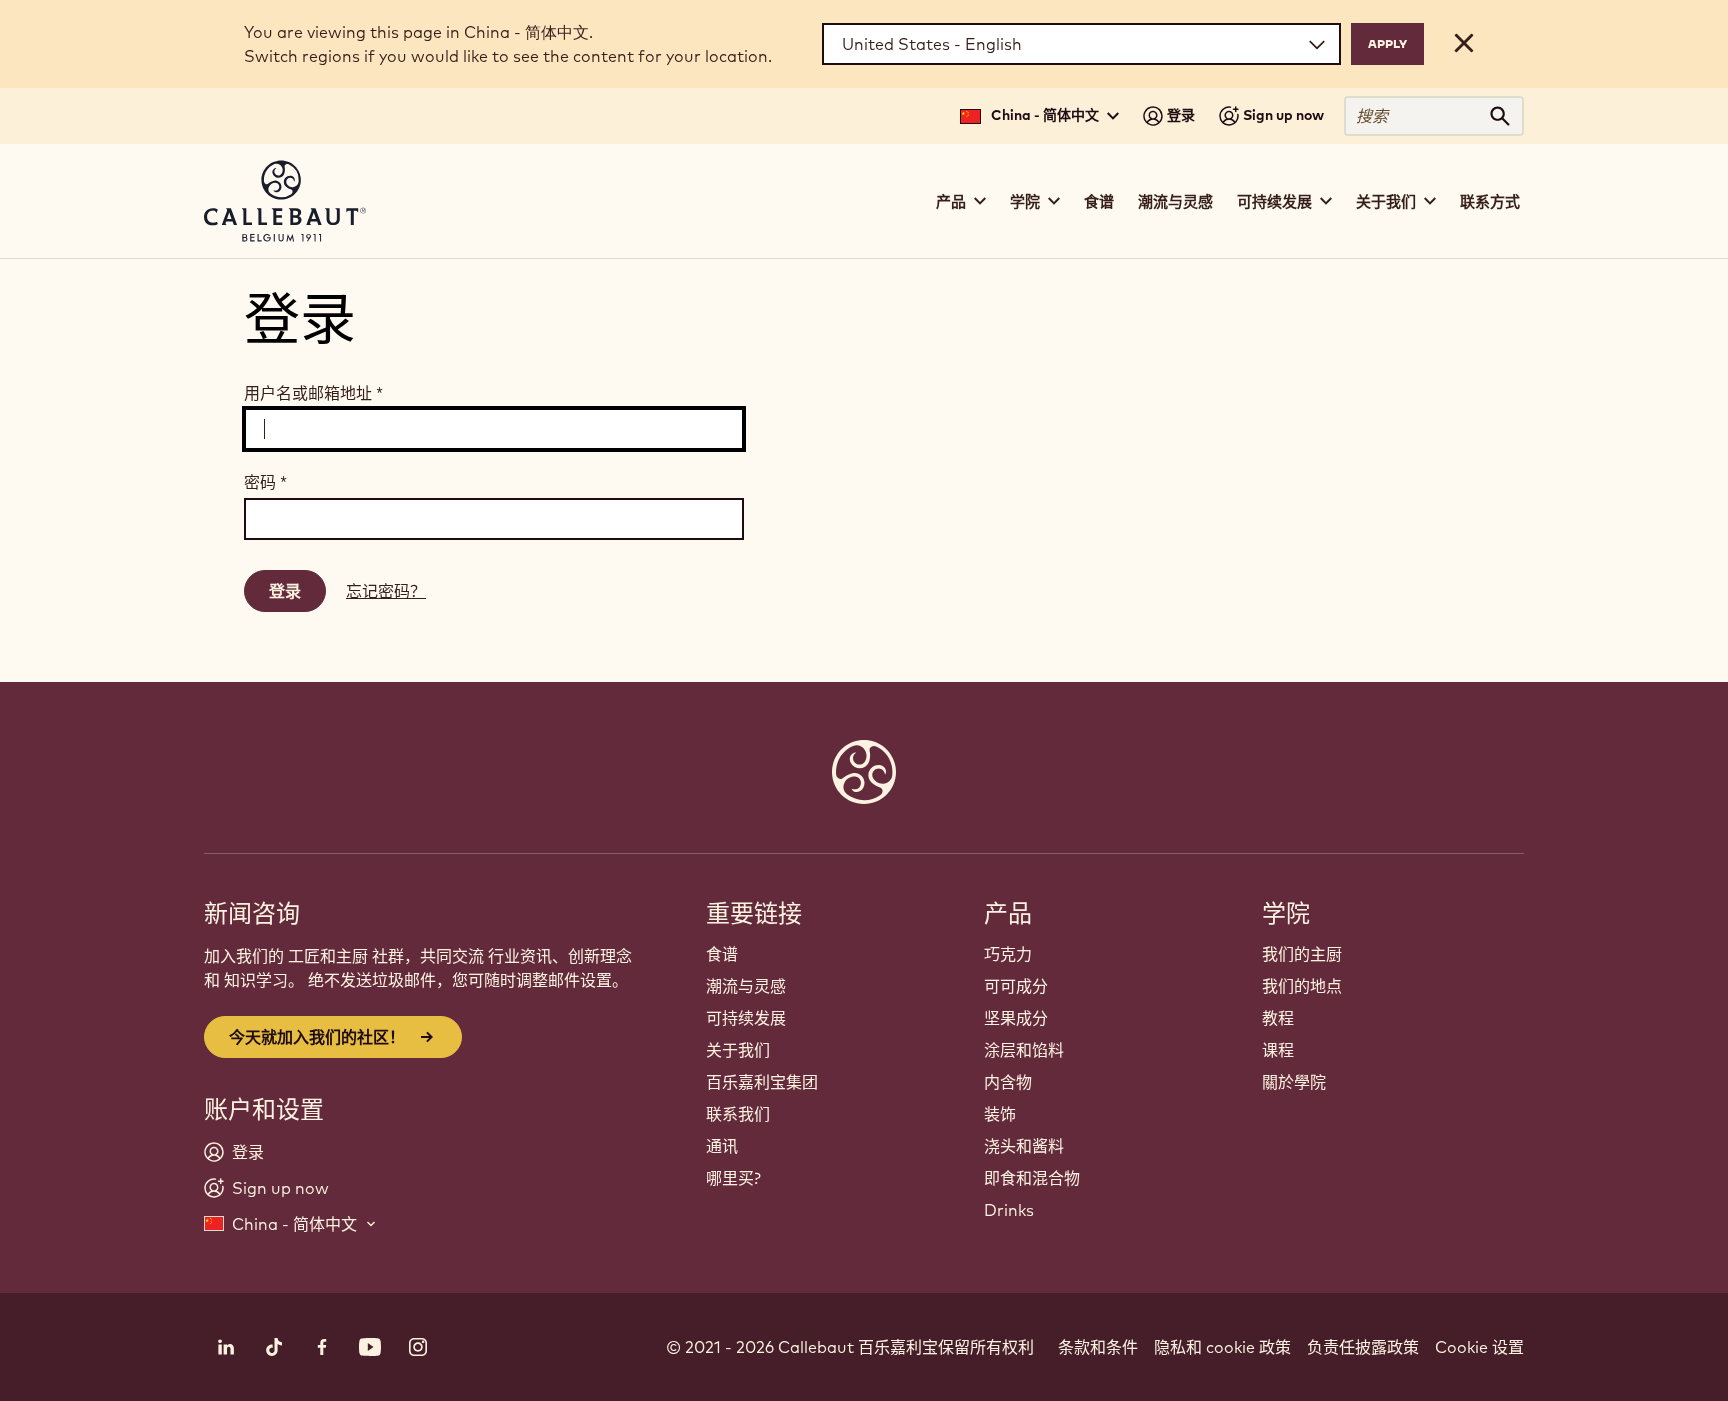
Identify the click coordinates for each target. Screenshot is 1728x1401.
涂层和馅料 (1024, 1050)
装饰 (1000, 1114)
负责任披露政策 (1363, 1347)
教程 (1278, 1018)
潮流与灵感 (1175, 201)
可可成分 (1016, 986)
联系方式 (1490, 201)
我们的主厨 (1302, 954)
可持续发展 (746, 1018)
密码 (265, 482)
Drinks (1009, 1210)
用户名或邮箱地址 (313, 393)
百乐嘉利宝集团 (762, 1082)
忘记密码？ (386, 591)
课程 (1278, 1050)
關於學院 (1294, 1082)
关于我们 (738, 1050)
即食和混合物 (1032, 1178)
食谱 (1099, 201)
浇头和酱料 (1024, 1146)
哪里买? (733, 1178)
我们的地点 (1302, 986)
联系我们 (738, 1114)
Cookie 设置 (1479, 1347)
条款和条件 (1098, 1347)
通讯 (722, 1146)
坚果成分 (1016, 1018)
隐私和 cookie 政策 (1222, 1347)
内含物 (1008, 1082)
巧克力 (1008, 954)
